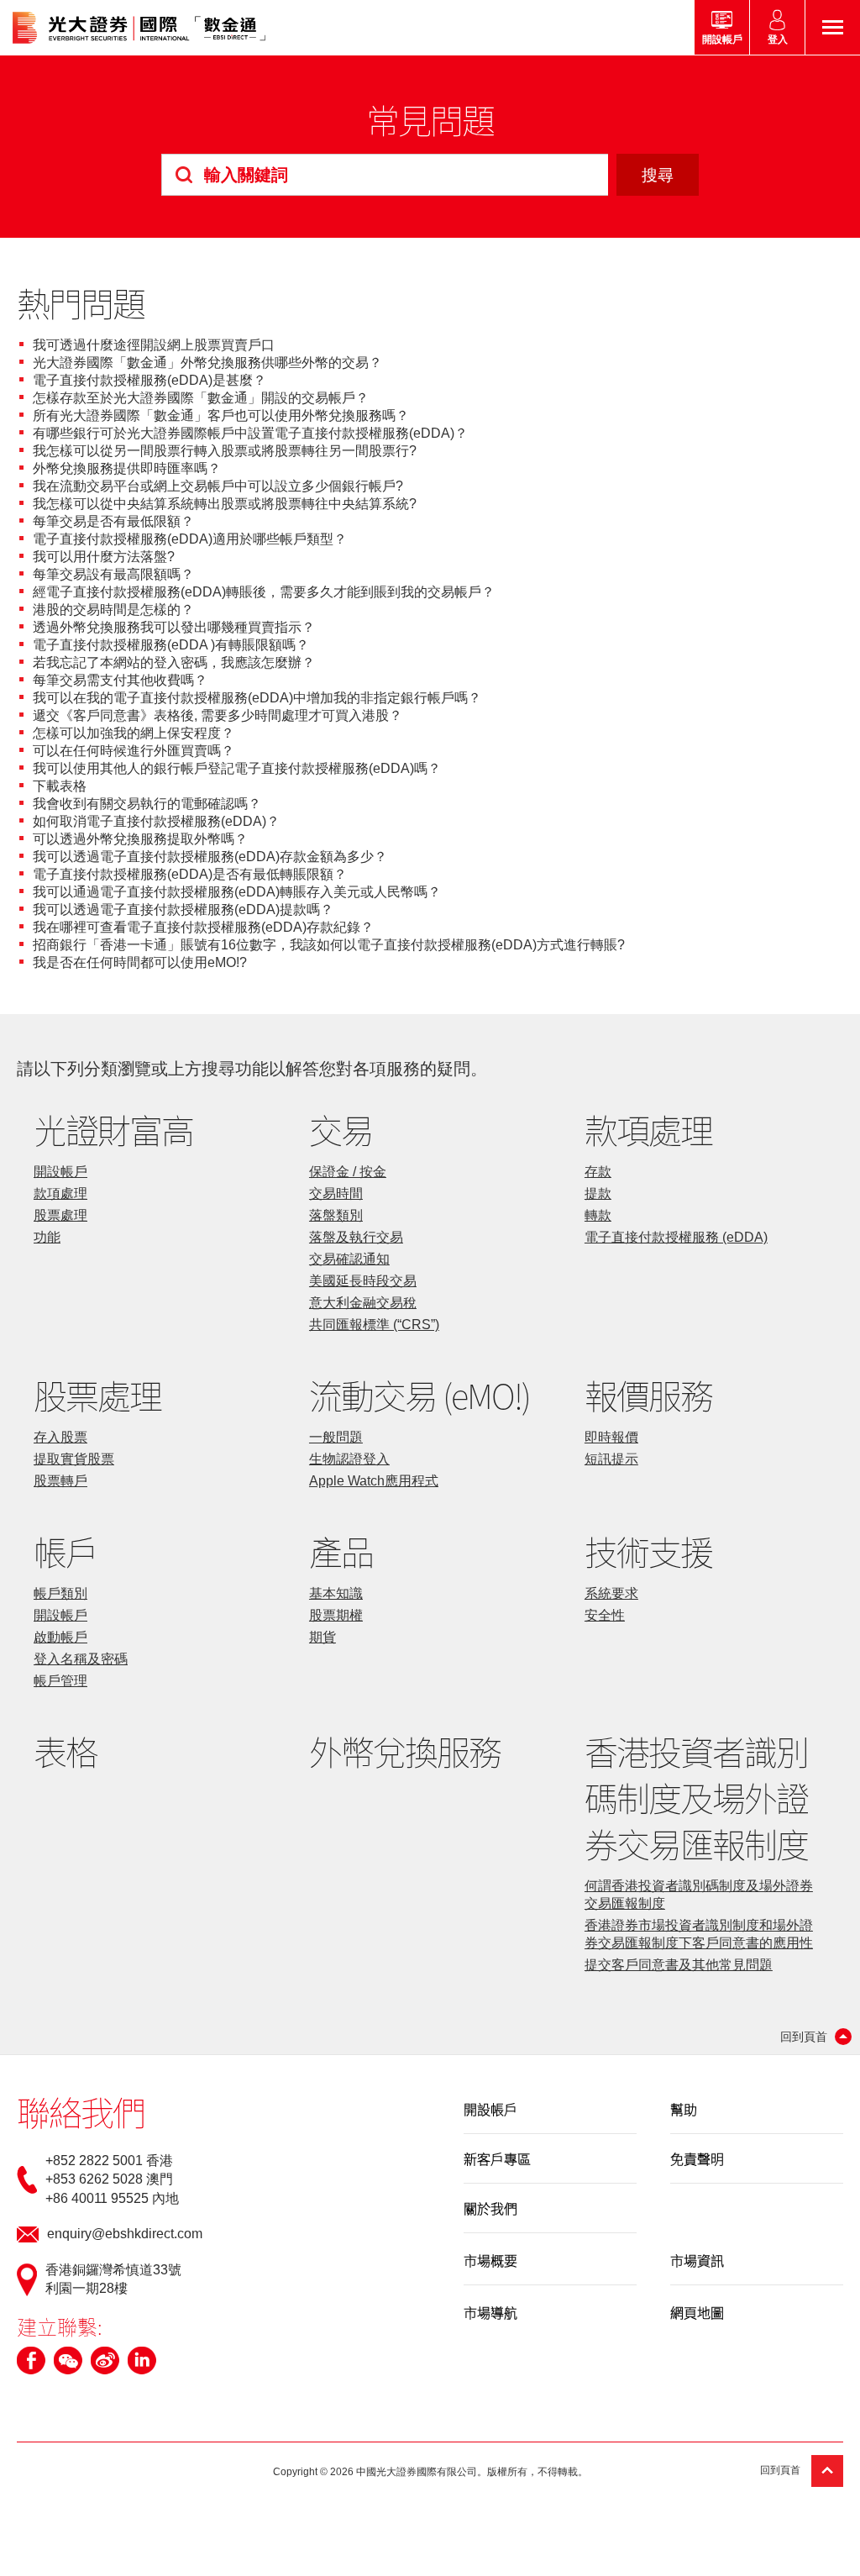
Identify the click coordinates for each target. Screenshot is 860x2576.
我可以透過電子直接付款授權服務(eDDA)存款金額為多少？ (210, 857)
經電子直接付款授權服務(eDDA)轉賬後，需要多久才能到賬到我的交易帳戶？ (264, 592)
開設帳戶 (60, 1172)
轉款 (598, 1215)
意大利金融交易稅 (363, 1303)
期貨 (322, 1637)
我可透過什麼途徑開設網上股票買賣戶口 (154, 345)
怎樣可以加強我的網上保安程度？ (134, 733)
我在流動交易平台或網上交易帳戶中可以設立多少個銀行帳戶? (218, 486)
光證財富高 (113, 1130)
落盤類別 (336, 1215)
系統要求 (611, 1593)
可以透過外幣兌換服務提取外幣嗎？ (140, 839)
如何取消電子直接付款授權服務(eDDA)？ (156, 821)
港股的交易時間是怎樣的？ (113, 610)
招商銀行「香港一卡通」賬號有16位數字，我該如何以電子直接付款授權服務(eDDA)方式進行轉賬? (329, 945)
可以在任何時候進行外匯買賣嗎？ (134, 751)
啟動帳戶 (60, 1637)
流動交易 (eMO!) (420, 1395)
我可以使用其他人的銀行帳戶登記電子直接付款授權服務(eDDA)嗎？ (237, 768)
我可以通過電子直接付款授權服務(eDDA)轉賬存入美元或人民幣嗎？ (237, 892)
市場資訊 (697, 2260)
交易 (341, 1130)
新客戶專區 (497, 2158)
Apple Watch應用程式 (374, 1481)
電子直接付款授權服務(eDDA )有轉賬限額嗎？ (171, 645)
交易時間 (336, 1193)
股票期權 (336, 1615)
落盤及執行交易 (356, 1237)
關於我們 (490, 2208)
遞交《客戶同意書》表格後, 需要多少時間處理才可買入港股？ (218, 715)
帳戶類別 (60, 1593)
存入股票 (60, 1437)
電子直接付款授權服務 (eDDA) (676, 1237)
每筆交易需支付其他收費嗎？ (120, 680)
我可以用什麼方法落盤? (104, 557)
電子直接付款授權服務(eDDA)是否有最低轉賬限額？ (190, 874)
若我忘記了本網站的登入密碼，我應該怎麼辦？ (174, 662)
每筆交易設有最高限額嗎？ (113, 574)
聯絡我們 (81, 2112)
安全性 (605, 1615)
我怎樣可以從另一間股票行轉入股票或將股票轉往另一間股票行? (225, 451)
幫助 (684, 2109)
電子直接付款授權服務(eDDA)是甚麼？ (149, 380)
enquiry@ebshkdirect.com (125, 2234)
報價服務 (648, 1395)
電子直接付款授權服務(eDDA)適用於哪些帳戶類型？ (190, 539)
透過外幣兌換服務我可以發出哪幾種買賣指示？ (174, 627)
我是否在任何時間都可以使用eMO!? (140, 962)
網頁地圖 (697, 2312)
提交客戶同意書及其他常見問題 (679, 1965)
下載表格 (60, 786)
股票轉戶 (60, 1481)
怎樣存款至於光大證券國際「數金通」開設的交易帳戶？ (201, 398)
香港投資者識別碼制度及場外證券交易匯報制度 (696, 1798)
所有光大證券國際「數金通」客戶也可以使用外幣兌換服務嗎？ (221, 415)
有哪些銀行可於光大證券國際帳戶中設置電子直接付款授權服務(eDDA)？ (250, 433)
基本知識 (336, 1593)
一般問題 (336, 1437)
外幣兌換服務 (405, 1751)
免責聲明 (697, 2158)
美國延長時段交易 (363, 1281)
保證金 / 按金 (348, 1172)
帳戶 (66, 1551)
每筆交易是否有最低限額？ (113, 521)
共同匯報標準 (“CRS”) (374, 1325)
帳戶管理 (60, 1681)
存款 (598, 1172)
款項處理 (60, 1193)
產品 (341, 1551)
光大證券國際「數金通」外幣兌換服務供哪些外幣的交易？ (207, 363)
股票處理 (60, 1215)
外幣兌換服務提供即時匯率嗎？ (127, 468)
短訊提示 (611, 1459)
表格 (66, 1751)
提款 (598, 1193)
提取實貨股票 (74, 1459)
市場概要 (490, 2260)
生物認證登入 (349, 1459)
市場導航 (490, 2312)
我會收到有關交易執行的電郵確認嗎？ (147, 804)
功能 (47, 1237)
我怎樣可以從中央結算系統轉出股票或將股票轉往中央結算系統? (225, 504)
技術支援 (648, 1551)
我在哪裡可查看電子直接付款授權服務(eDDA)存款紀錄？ (203, 927)
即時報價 (611, 1437)
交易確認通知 (349, 1259)
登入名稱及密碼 (81, 1659)
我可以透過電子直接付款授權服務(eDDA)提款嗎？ (183, 909)
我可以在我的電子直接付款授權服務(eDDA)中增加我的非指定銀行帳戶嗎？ (257, 698)
